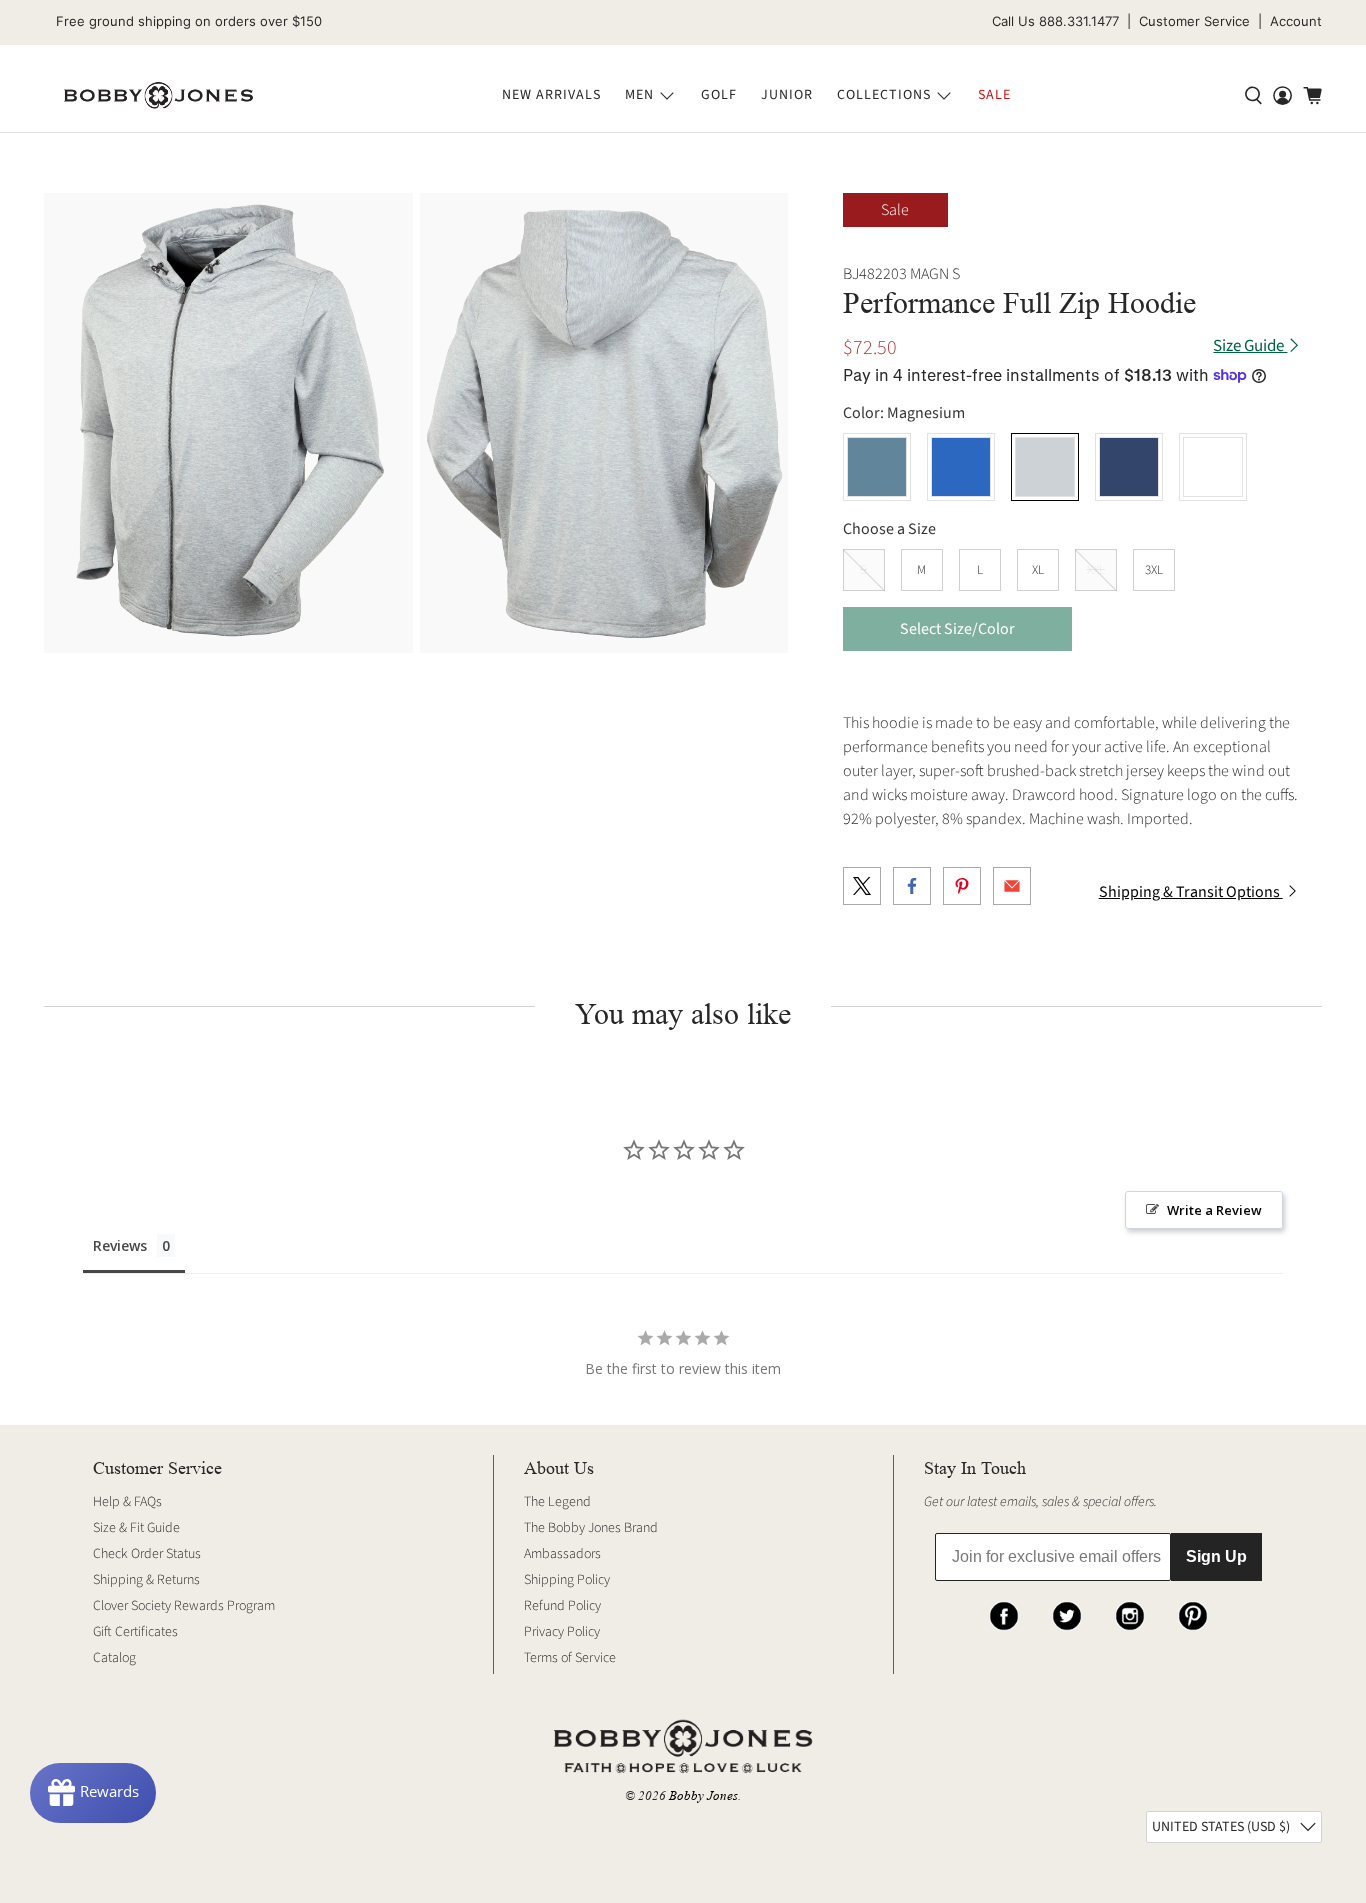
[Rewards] (93, 1793)
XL (1038, 570)
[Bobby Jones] (158, 96)
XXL (1096, 570)
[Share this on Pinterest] (962, 886)
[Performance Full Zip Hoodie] (228, 423)
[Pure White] (1213, 467)
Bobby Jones (703, 1795)
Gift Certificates (135, 1632)
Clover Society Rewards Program (184, 1606)
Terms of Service (570, 1658)
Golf (719, 95)
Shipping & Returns (146, 1580)
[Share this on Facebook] (912, 886)
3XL (1154, 570)
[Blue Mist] (877, 467)
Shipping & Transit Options (1191, 892)
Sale (994, 95)
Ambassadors (562, 1554)
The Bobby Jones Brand (591, 1528)
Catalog (114, 1658)
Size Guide (1250, 346)
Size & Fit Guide (136, 1528)
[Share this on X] (862, 886)
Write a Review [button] (1214, 1210)
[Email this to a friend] (1012, 886)
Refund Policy (562, 1606)
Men (639, 95)
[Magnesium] (1045, 467)
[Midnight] (1129, 467)
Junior (787, 95)
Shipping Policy (567, 1580)
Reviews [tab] (120, 1245)
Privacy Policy (562, 1632)
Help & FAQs (127, 1502)
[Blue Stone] (961, 467)
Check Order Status (147, 1554)
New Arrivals (551, 95)
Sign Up (1216, 1556)
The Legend (557, 1502)
